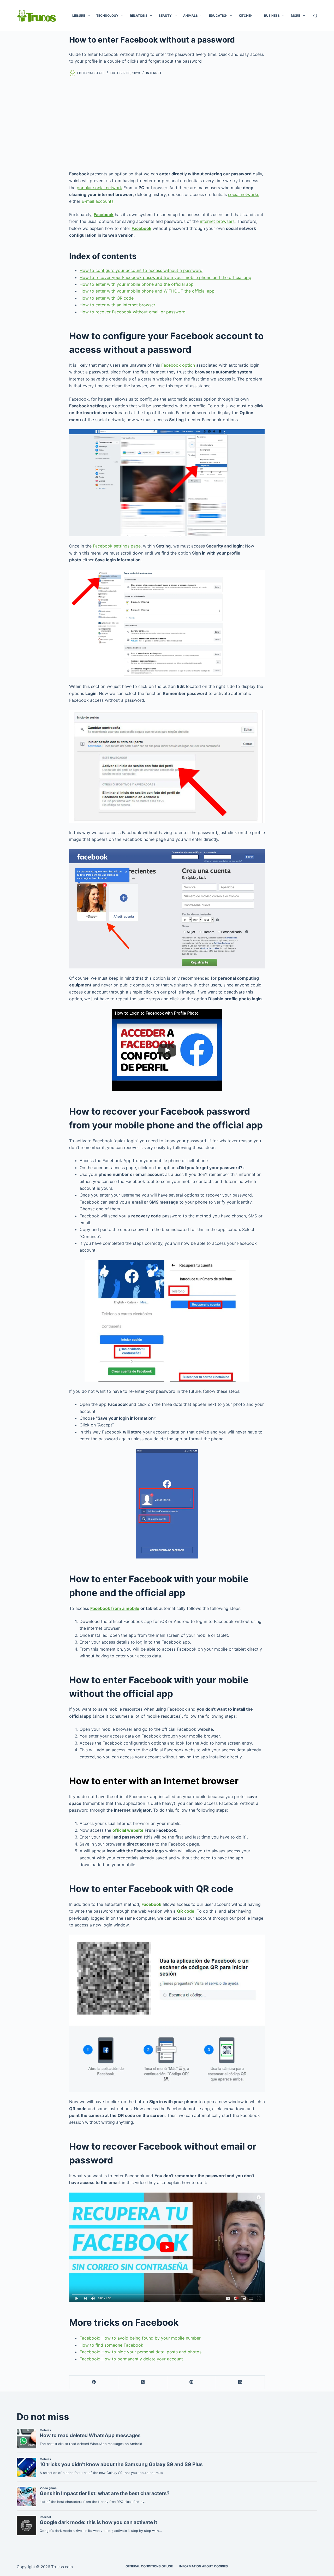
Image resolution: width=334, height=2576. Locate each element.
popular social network (99, 188)
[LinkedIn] (240, 2382)
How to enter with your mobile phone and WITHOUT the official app (147, 291)
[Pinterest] (192, 2382)
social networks (244, 194)
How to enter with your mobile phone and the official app (137, 284)
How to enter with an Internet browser (117, 305)
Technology (107, 16)
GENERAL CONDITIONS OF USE (149, 2566)
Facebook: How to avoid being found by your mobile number (140, 2338)
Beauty (165, 16)
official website (128, 1830)
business (272, 16)
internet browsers (217, 221)
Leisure (79, 16)
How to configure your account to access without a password (141, 270)
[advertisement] (167, 123)
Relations (139, 16)
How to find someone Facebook (111, 2345)
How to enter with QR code (107, 298)
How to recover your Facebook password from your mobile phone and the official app (165, 277)
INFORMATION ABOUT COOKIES (204, 2566)
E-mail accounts (98, 201)
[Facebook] (94, 2382)
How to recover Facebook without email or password (133, 312)
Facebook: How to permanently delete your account (131, 2359)
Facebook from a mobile (115, 1608)
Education (218, 16)
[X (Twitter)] (143, 2382)
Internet (154, 73)
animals (190, 16)
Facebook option (178, 365)
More (296, 16)
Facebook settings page (117, 546)
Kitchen (246, 16)
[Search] (315, 16)
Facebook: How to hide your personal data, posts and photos (141, 2352)
